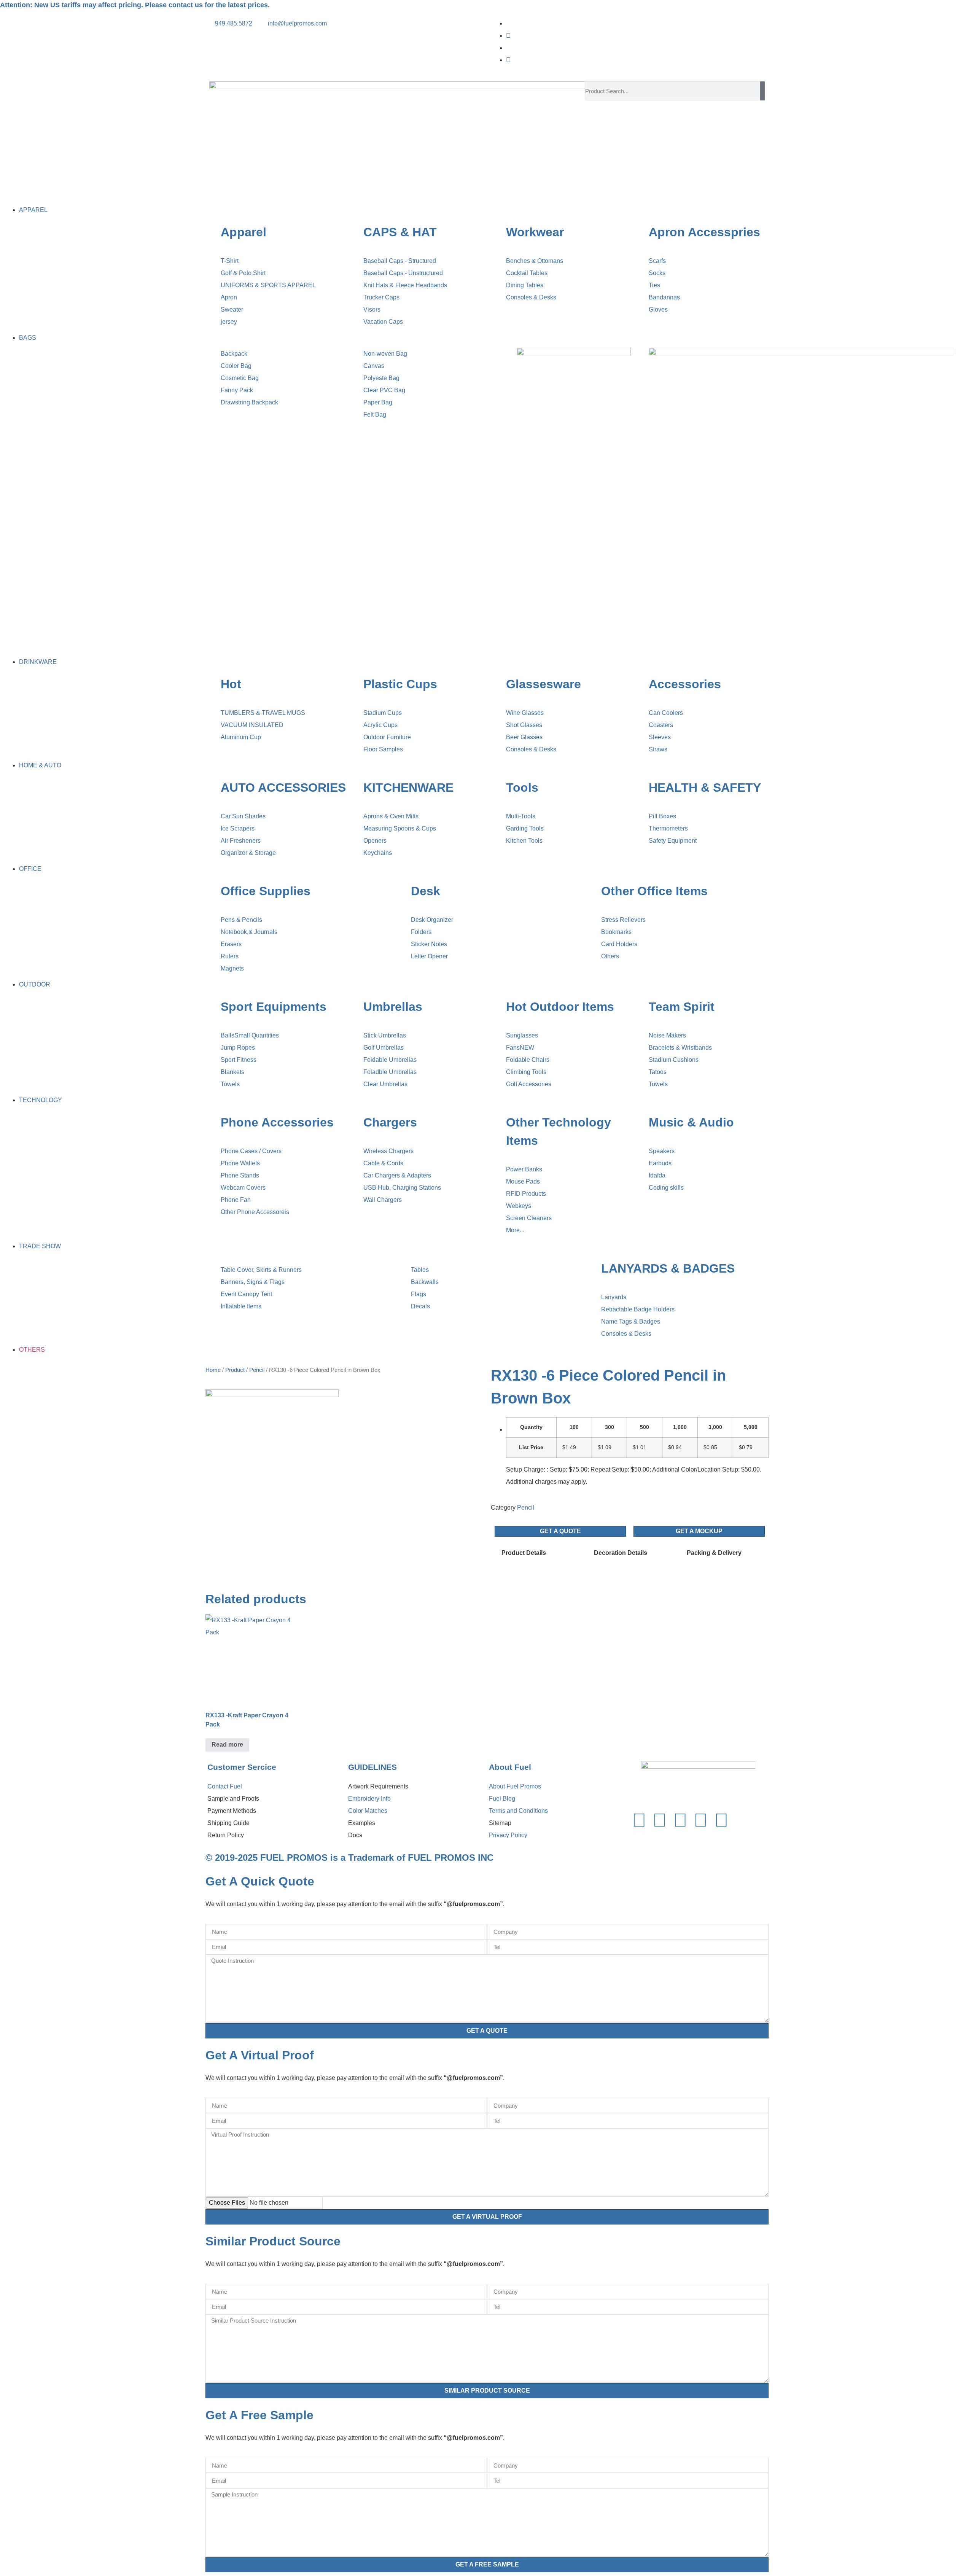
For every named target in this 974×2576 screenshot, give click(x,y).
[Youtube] (508, 60)
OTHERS (32, 1350)
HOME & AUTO (40, 765)
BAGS (28, 338)
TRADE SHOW (40, 1246)
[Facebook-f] (639, 1820)
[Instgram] (508, 36)
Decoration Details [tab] (621, 1553)
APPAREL (33, 210)
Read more (227, 1745)
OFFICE (30, 869)
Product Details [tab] (524, 1553)
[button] (487, 198)
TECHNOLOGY (41, 1100)
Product (235, 1370)
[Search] (762, 91)
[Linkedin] (680, 1820)
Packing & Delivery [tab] (714, 1553)
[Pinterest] (701, 1820)
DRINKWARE (38, 662)
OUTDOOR (35, 984)
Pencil (257, 1370)
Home (213, 1370)
